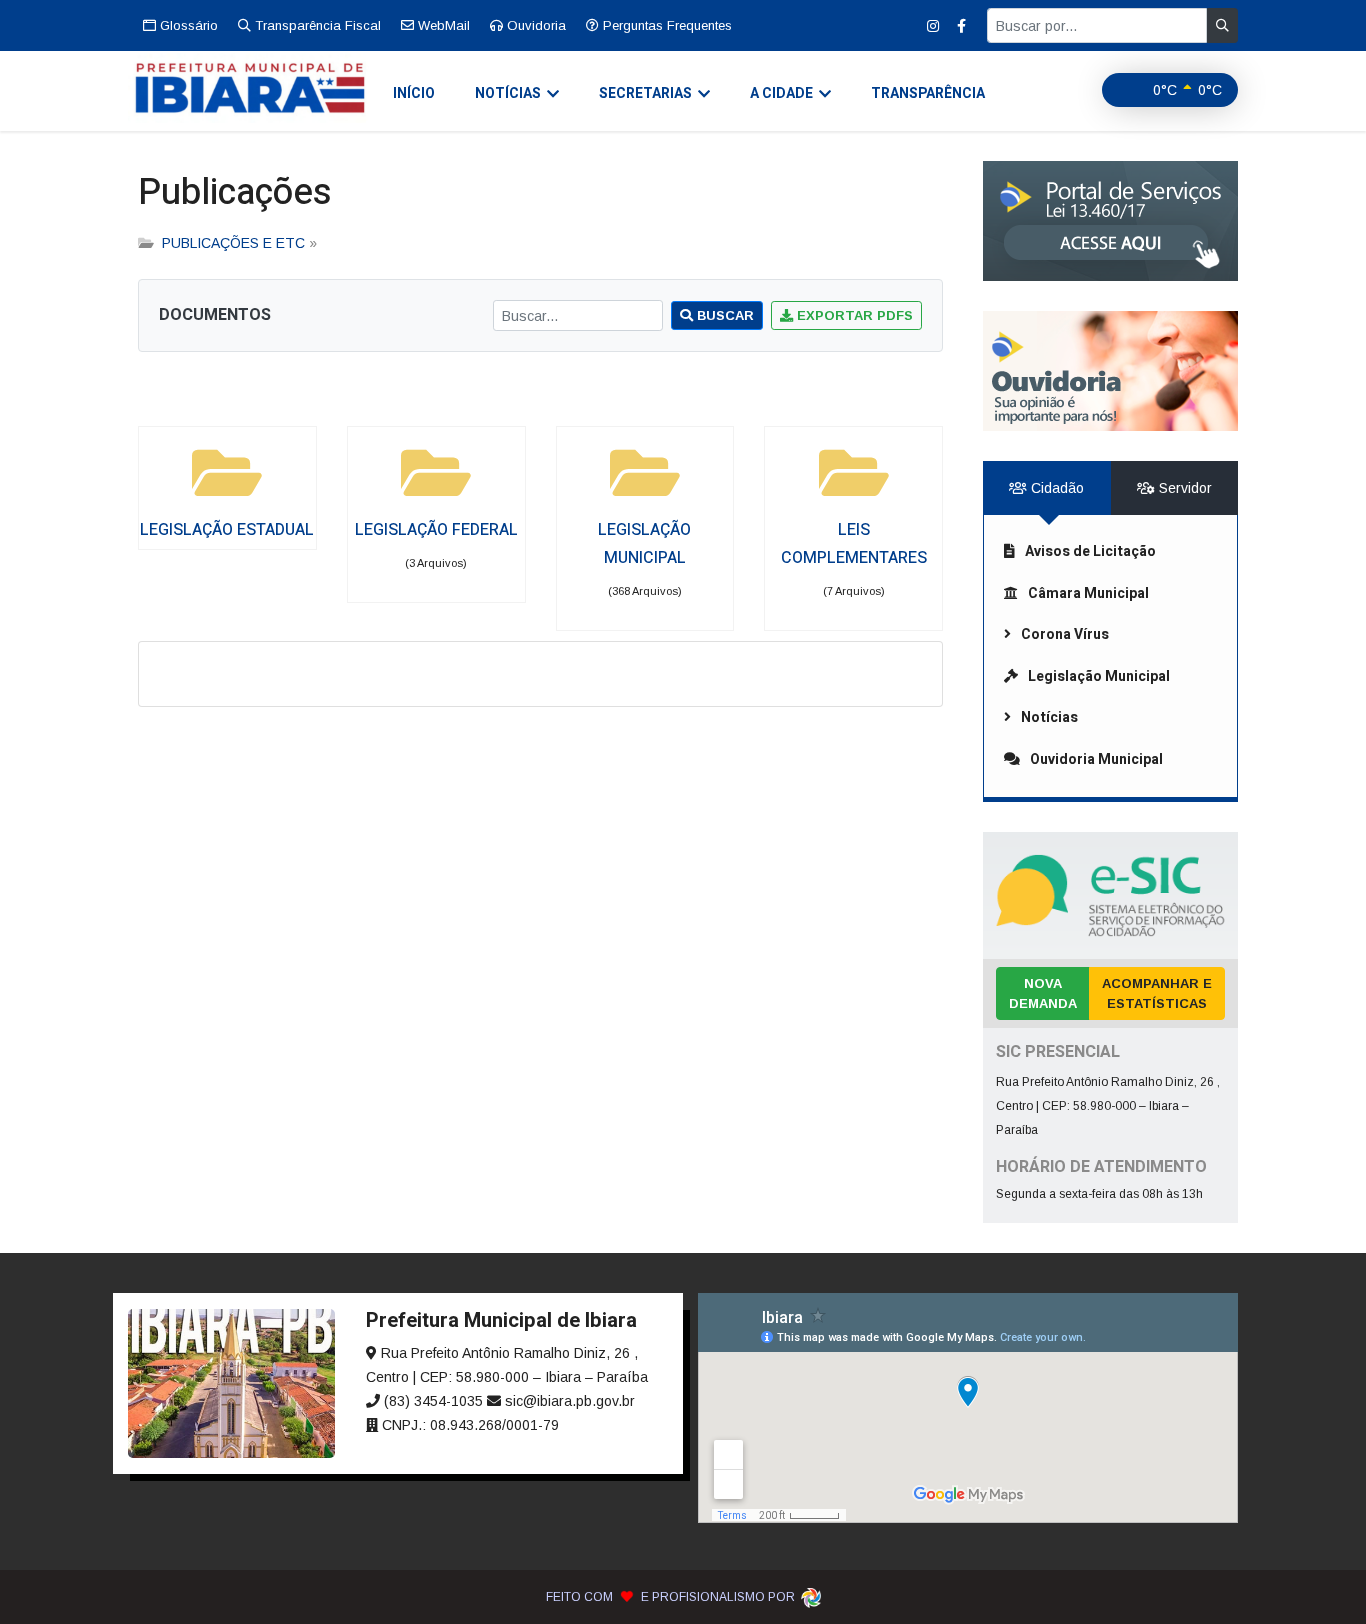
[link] (1110, 221)
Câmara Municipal (1088, 593)
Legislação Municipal (1099, 676)
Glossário (187, 25)
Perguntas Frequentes (665, 25)
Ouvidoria (534, 25)
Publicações (235, 192)
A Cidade (781, 93)
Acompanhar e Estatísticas (1157, 993)
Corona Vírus (1065, 634)
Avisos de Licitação (1090, 551)
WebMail (442, 25)
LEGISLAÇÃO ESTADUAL (227, 530)
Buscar (723, 315)
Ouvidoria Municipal (1096, 759)
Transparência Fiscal (316, 25)
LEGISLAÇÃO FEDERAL (436, 530)
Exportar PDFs (853, 315)
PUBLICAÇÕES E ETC (233, 243)
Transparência (928, 93)
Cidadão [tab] (1055, 488)
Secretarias (645, 93)
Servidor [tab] (1183, 488)
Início (414, 93)
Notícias (508, 93)
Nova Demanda (1043, 993)
